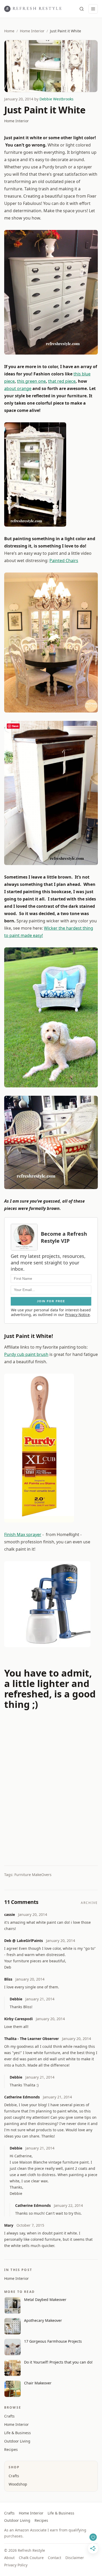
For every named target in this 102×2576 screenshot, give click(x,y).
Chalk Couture (31, 2558)
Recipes (11, 2449)
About (9, 2558)
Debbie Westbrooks (56, 99)
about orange (18, 388)
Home (9, 31)
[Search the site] (82, 9)
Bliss (8, 1979)
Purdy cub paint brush (26, 1354)
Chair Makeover (38, 2383)
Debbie (16, 1999)
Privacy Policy (16, 2565)
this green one (31, 381)
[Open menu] (93, 9)
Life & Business (18, 2433)
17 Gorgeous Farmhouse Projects (53, 2341)
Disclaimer (75, 2558)
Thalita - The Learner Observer (32, 2039)
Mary (9, 2225)
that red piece (62, 381)
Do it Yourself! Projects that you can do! (58, 2362)
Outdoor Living (17, 2441)
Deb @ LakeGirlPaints (24, 1941)
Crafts (9, 2416)
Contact (55, 2558)
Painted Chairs (64, 561)
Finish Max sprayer (23, 1534)
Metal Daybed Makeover (45, 2300)
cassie (10, 1914)
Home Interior (32, 31)
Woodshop (18, 2484)
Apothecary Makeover (43, 2320)
